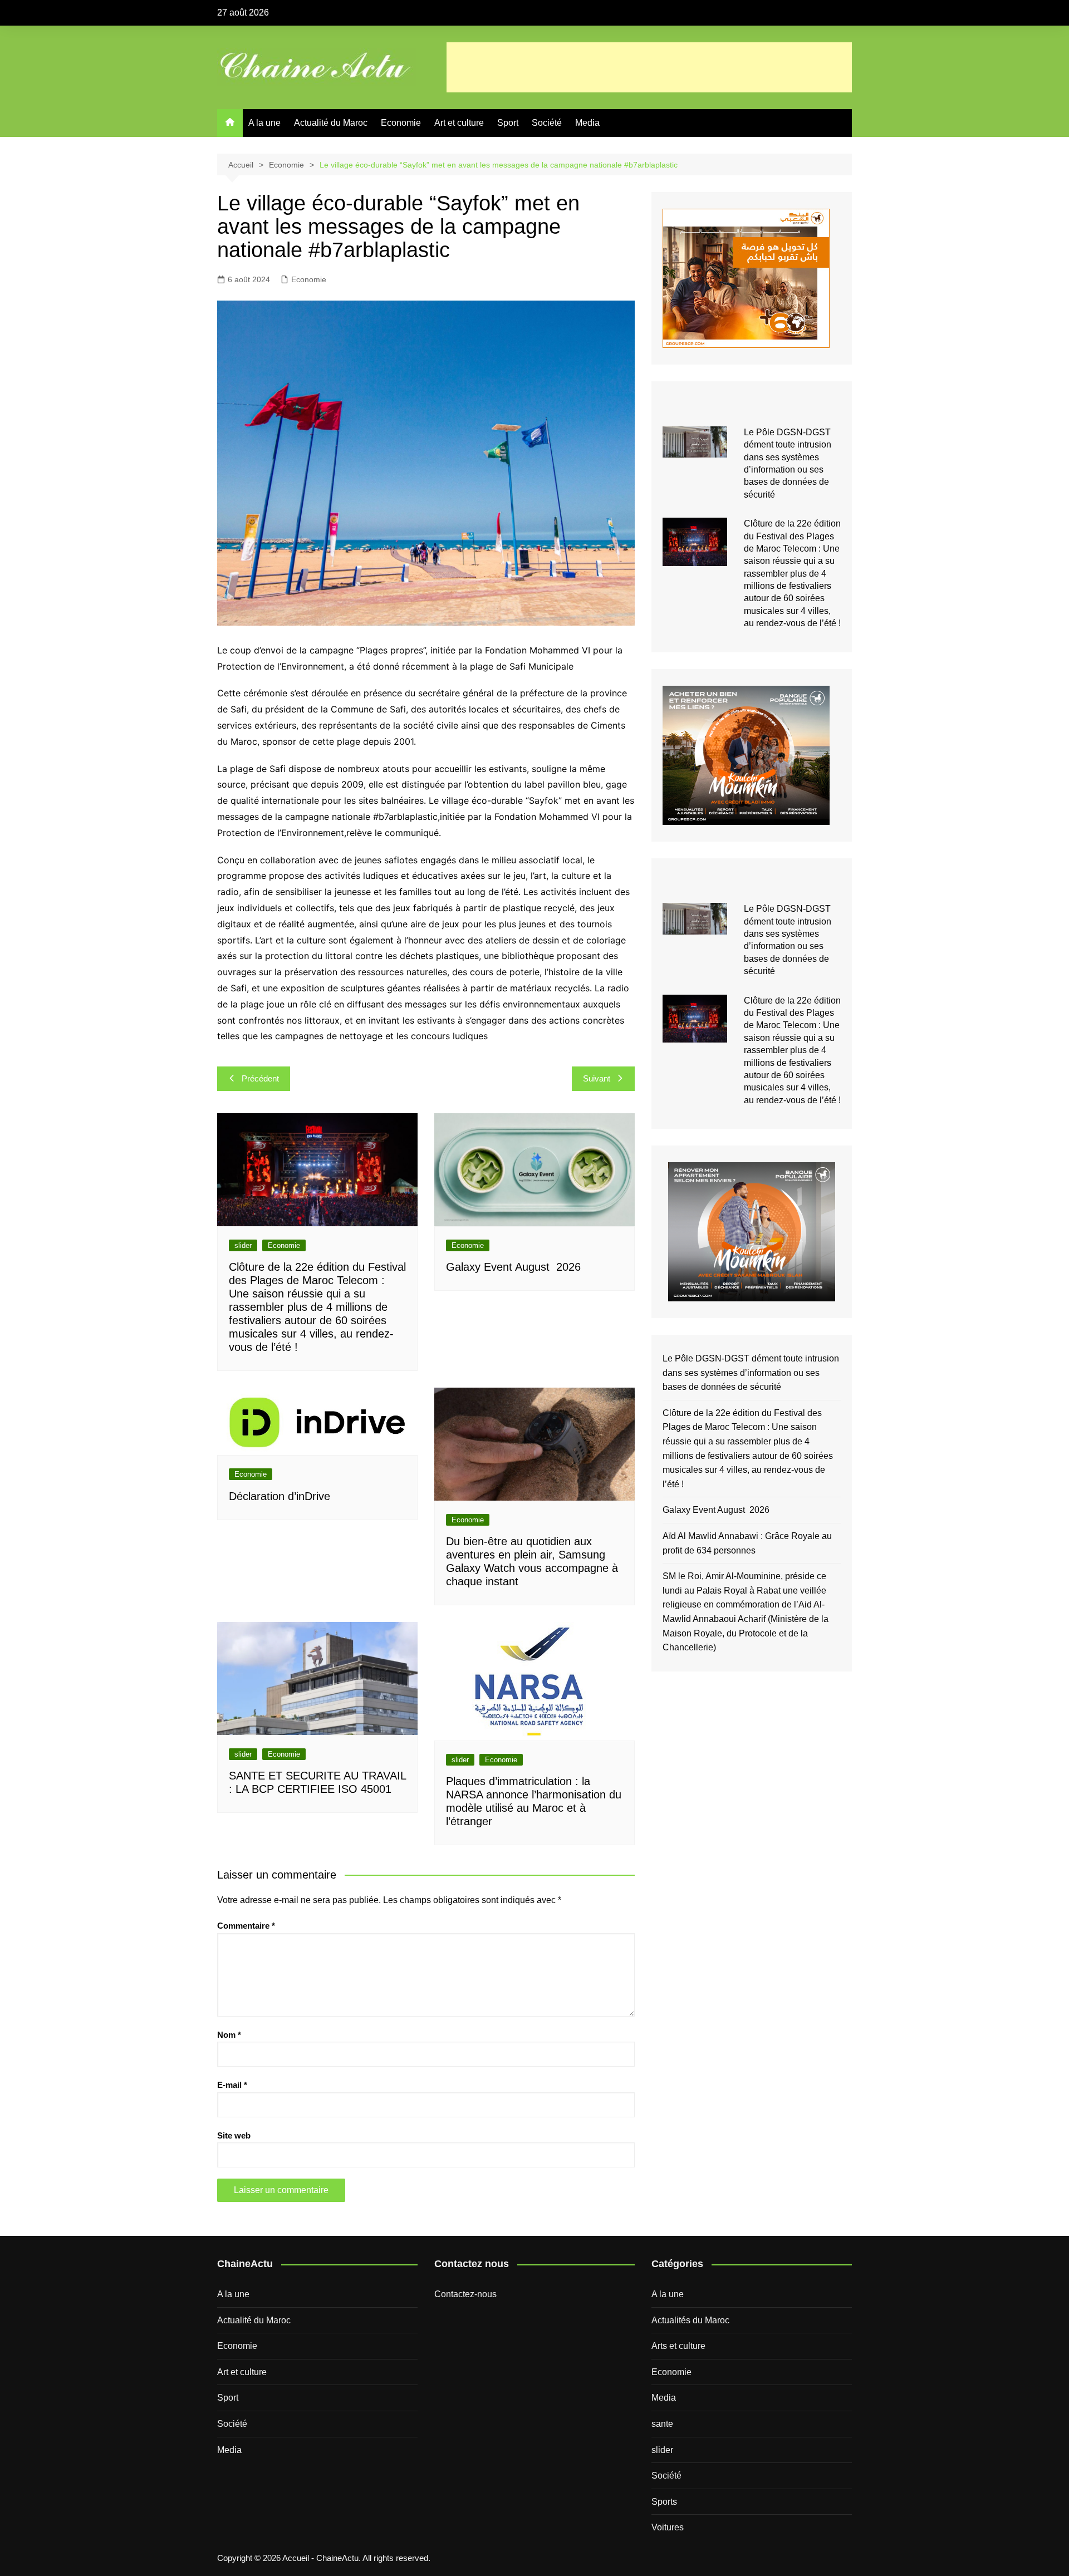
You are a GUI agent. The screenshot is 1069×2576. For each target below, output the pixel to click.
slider (243, 1245)
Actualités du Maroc (690, 2320)
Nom (229, 2035)
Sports (664, 2502)
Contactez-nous (465, 2294)
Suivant (597, 1078)
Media (587, 123)
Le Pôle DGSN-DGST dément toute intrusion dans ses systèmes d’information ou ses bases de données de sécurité (751, 1373)
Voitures (668, 2527)
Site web (234, 2135)
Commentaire (246, 1926)
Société (547, 123)
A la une (264, 123)
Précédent (260, 1078)
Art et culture (459, 123)
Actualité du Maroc (331, 123)
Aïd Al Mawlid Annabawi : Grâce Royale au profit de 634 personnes (747, 1543)
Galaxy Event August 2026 (513, 1267)
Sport (508, 123)
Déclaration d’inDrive (279, 1496)
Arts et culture (678, 2346)
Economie (401, 123)
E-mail (232, 2085)
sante (662, 2424)
